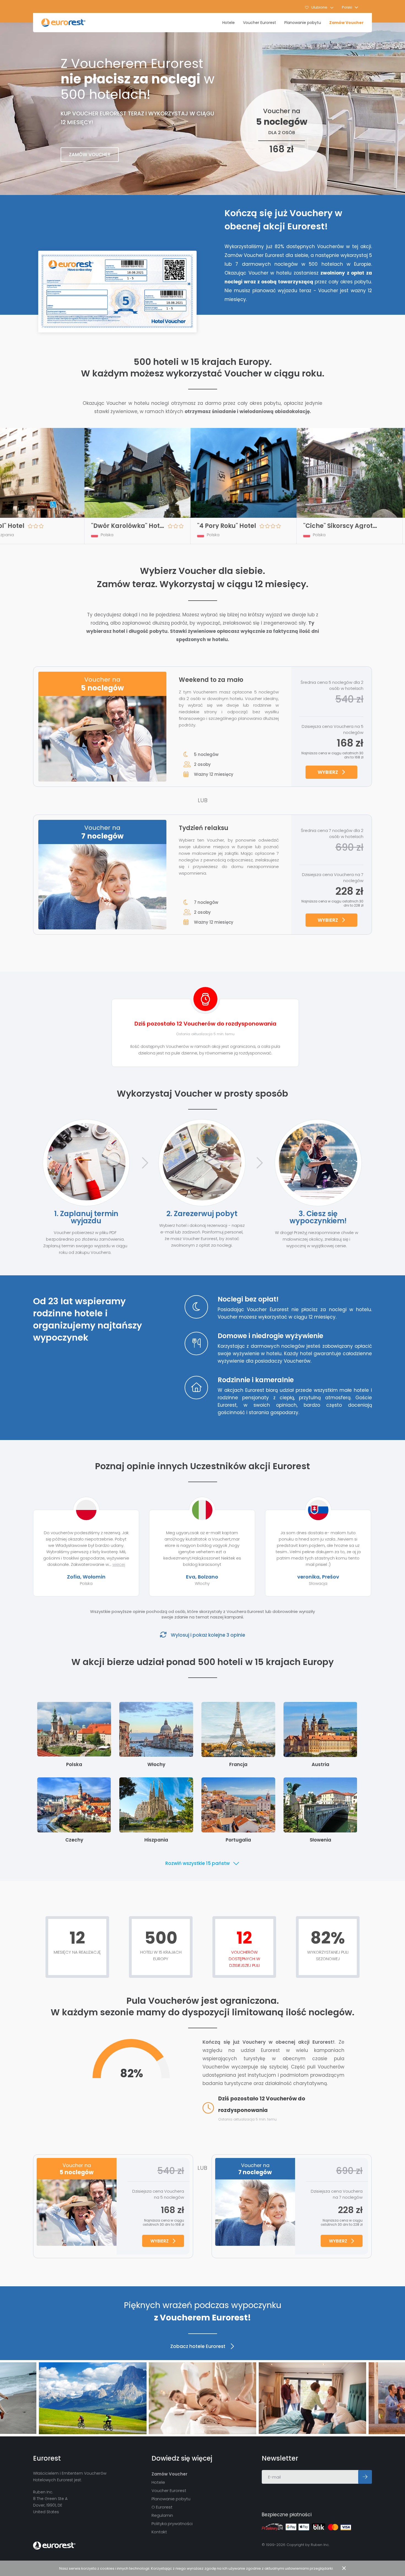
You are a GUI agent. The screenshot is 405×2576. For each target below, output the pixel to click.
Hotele (229, 23)
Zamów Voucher (346, 23)
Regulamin (162, 2515)
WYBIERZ (328, 772)
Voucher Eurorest (260, 23)
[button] (350, 7)
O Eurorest (162, 2507)
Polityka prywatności (172, 2524)
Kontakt (159, 2532)
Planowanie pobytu (303, 23)
